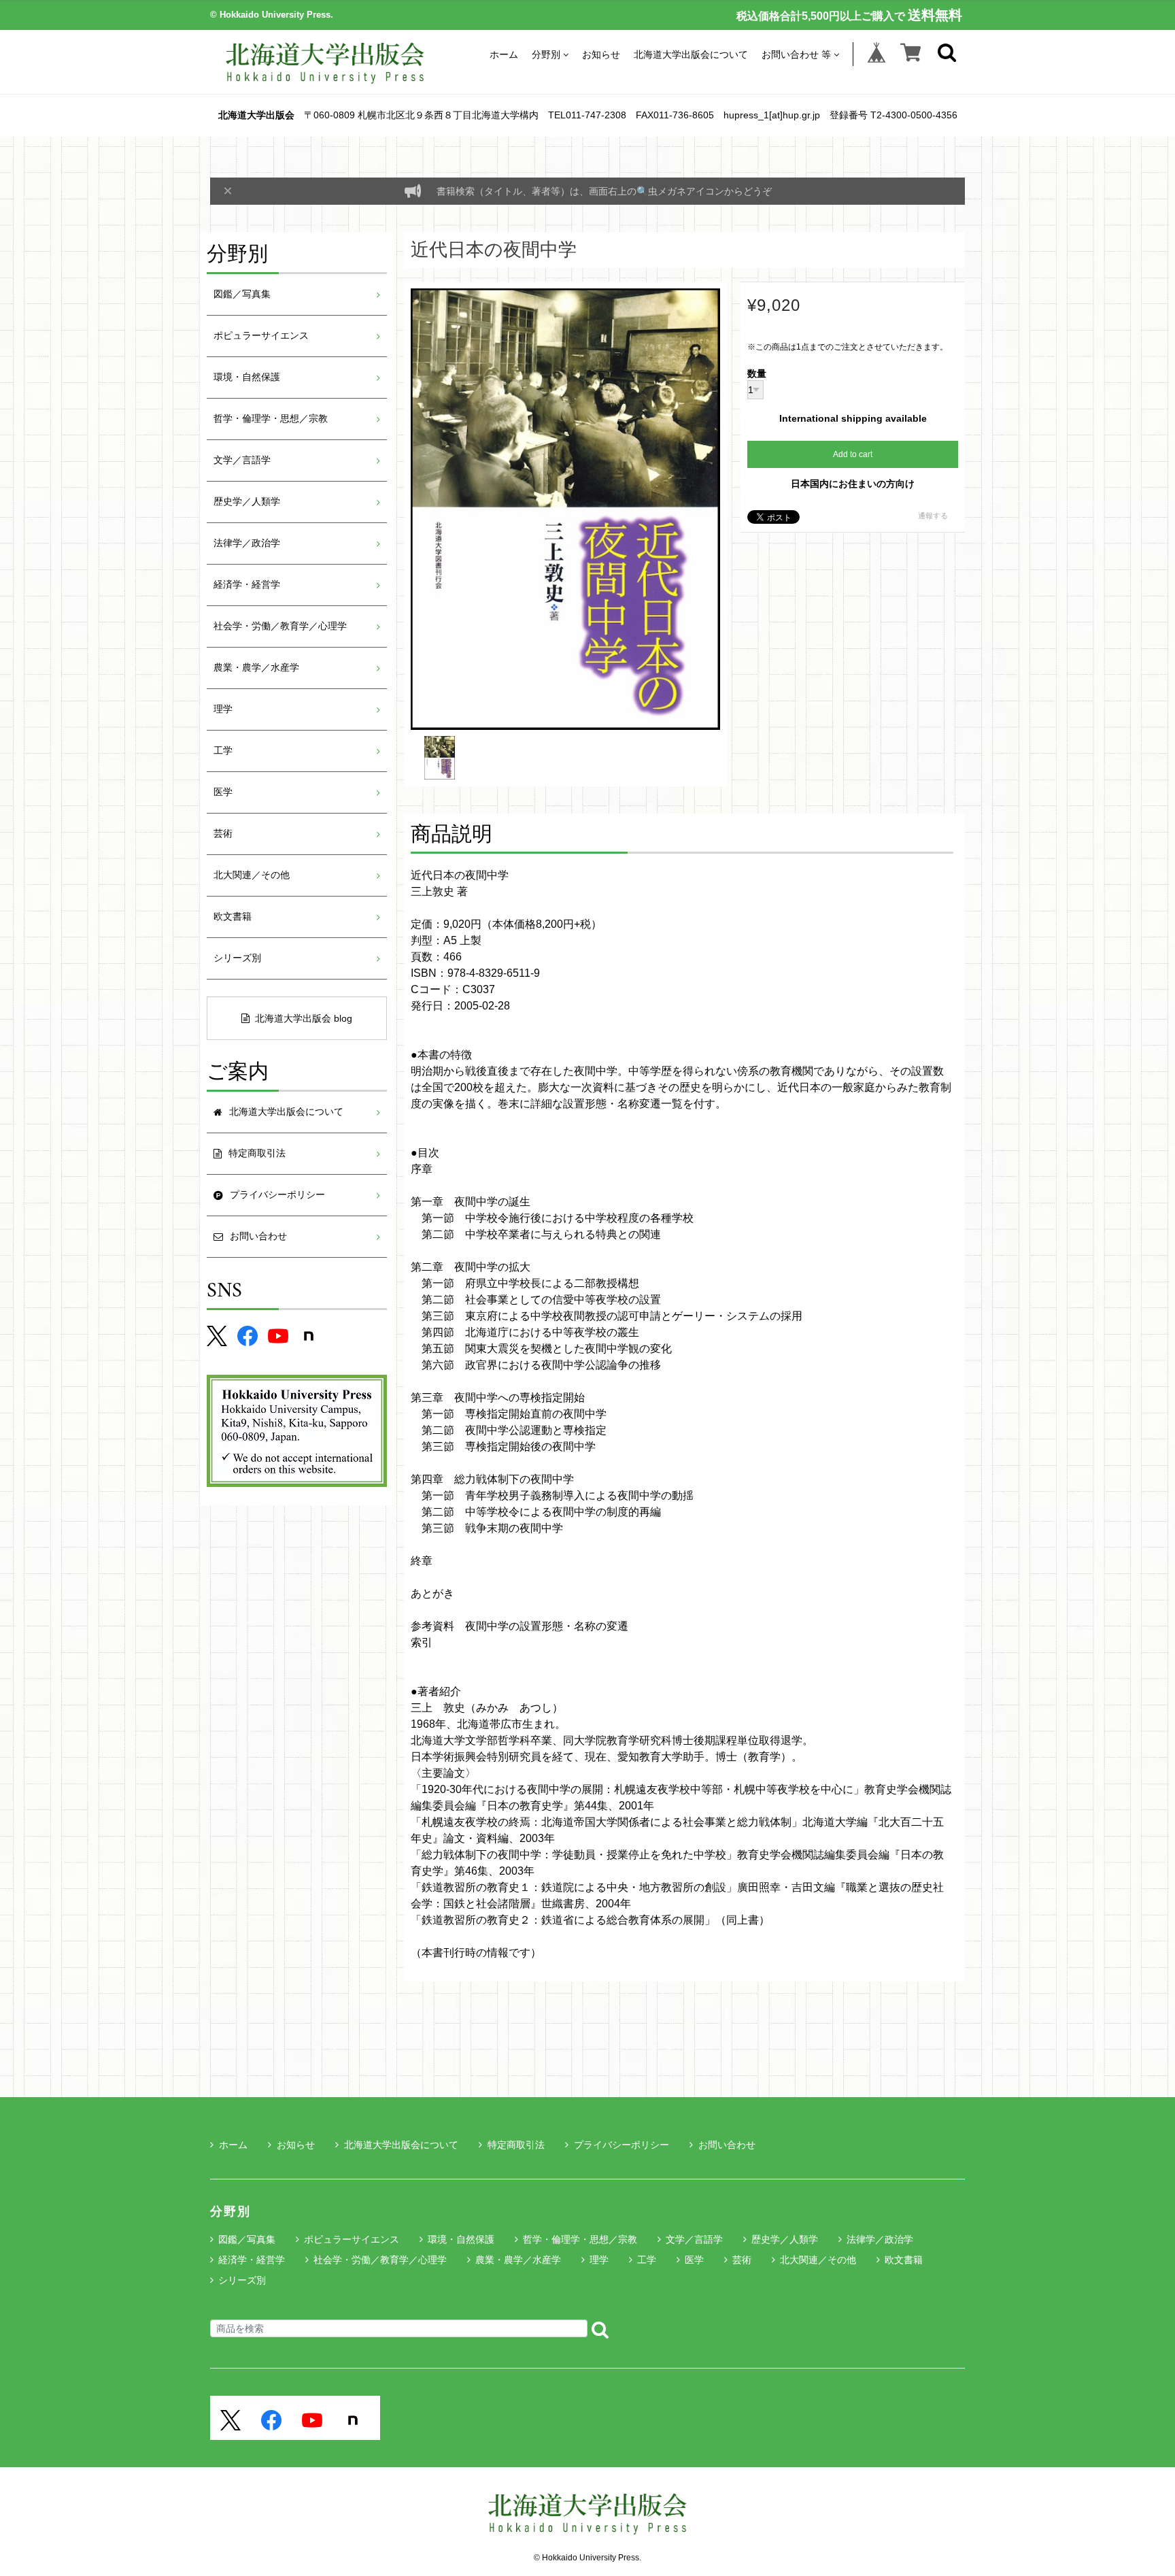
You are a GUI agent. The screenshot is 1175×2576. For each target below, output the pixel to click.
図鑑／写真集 (242, 294)
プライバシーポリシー (621, 2145)
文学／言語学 (242, 460)
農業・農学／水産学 (256, 668)
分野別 (546, 54)
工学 (223, 751)
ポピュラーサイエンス (261, 336)
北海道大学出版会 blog (304, 1018)
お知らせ (601, 54)
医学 (223, 792)
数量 (757, 374)
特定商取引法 (516, 2145)
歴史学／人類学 (247, 502)
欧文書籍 (233, 917)
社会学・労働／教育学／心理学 (280, 626)
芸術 (223, 834)
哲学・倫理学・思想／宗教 (271, 419)
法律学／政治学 (247, 543)
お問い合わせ (727, 2145)
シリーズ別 (237, 958)
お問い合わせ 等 (796, 54)
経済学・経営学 (247, 585)
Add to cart (853, 454)
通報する (933, 516)
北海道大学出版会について (691, 54)
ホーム (504, 54)
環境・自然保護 (247, 377)
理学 (223, 709)
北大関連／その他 (252, 875)
